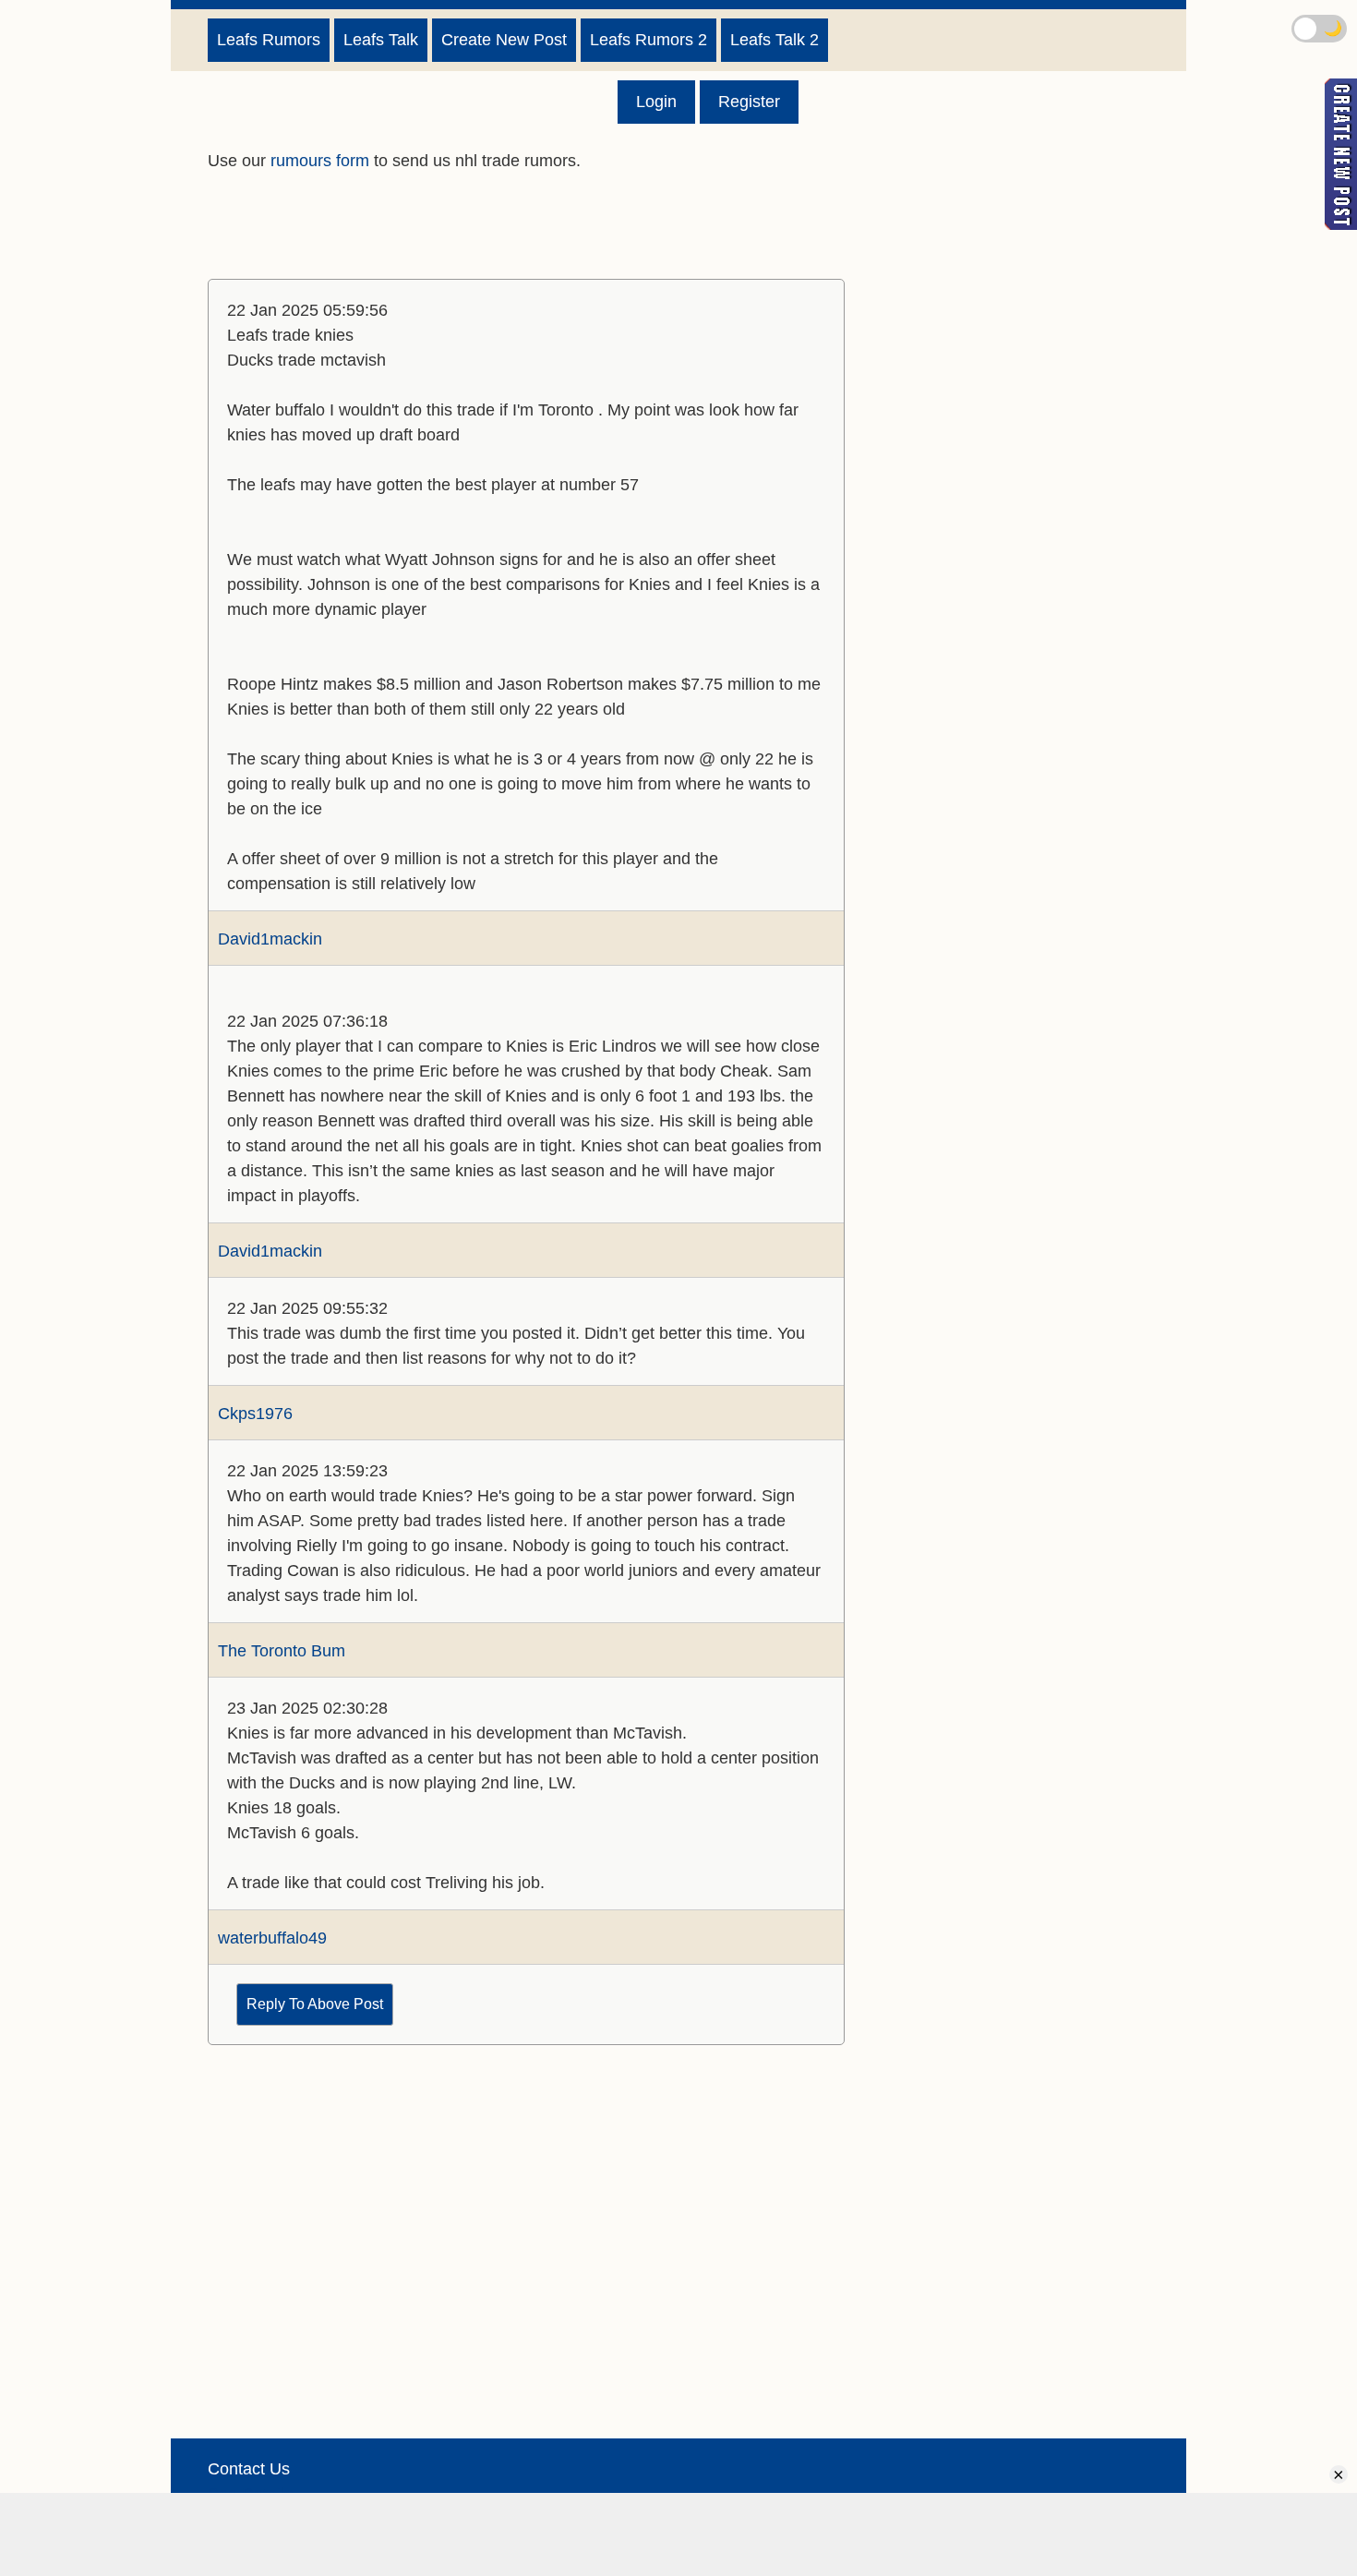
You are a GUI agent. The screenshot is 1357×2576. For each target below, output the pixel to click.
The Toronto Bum (282, 1651)
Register (749, 102)
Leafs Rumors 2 (648, 40)
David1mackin (270, 939)
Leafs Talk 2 (775, 40)
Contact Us (249, 2469)
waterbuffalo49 (272, 1938)
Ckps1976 (255, 1414)
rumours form (320, 161)
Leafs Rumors (269, 40)
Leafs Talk (381, 40)
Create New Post (504, 40)
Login (656, 102)
